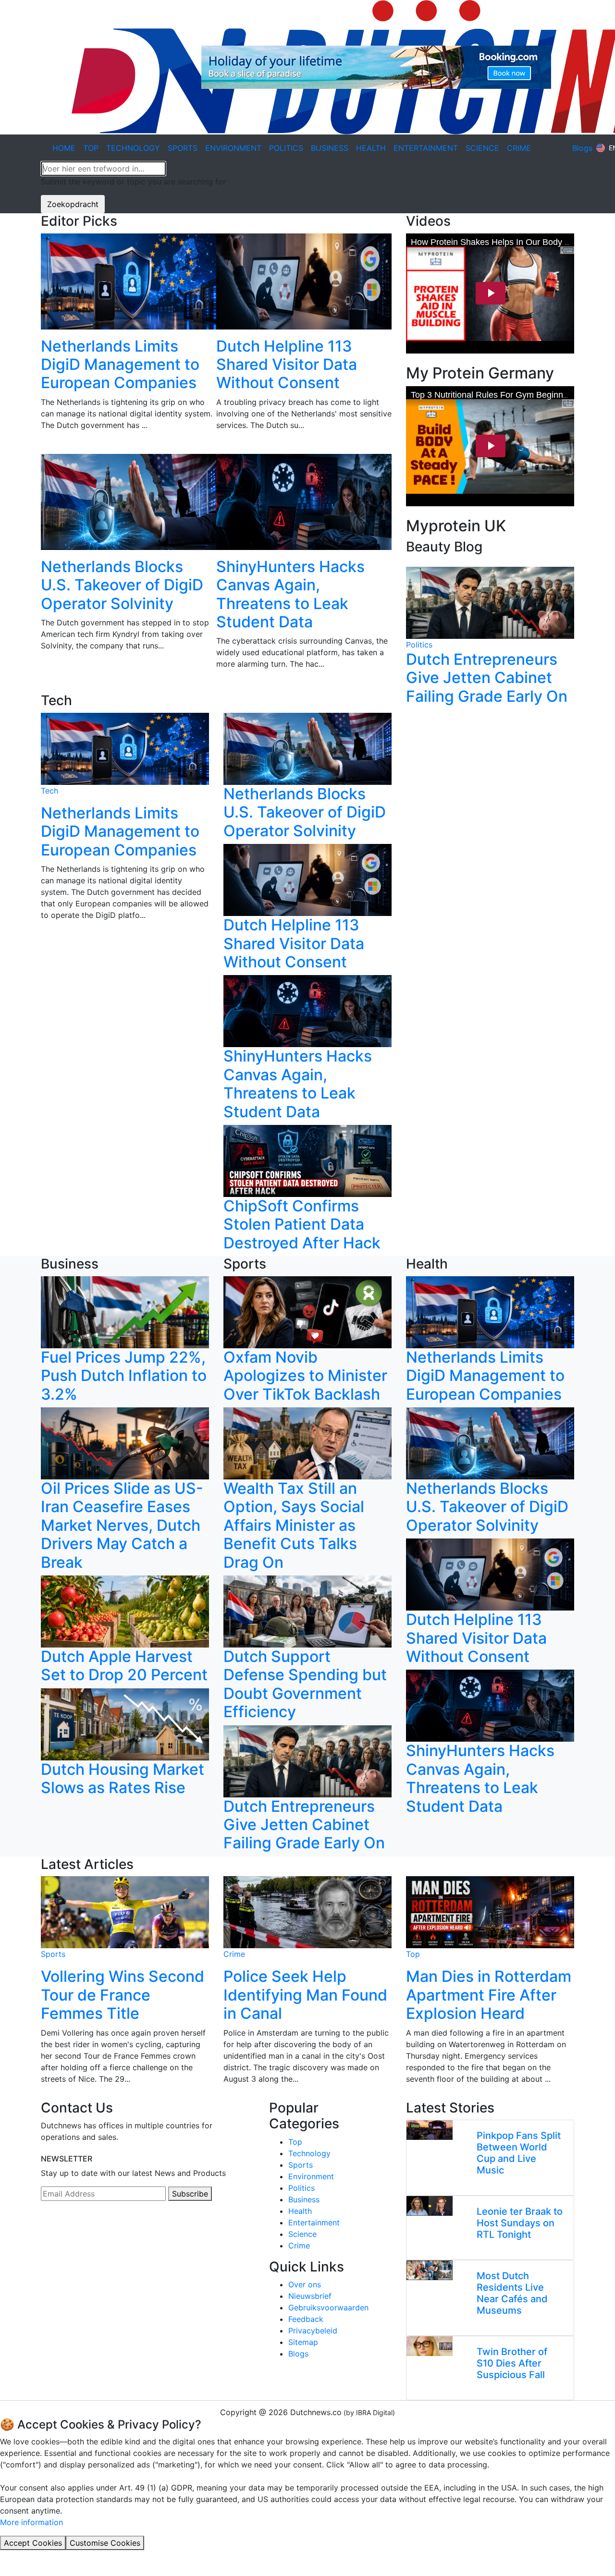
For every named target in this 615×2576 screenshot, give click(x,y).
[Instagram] (68, 2230)
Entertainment (314, 2222)
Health (300, 2211)
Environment (311, 2176)
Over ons (305, 2284)
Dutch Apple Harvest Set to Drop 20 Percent (124, 1666)
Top (413, 1954)
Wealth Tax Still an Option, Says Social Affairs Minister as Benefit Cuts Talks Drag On (294, 1525)
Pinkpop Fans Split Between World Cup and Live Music (519, 2153)
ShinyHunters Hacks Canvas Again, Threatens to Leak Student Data (290, 594)
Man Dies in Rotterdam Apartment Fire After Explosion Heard (489, 1995)
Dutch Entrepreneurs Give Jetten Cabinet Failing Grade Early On (487, 678)
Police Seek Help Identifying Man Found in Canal (305, 1995)
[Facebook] (56, 2230)
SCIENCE (482, 148)
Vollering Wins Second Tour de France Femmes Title (123, 1995)
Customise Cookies (105, 2543)
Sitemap (303, 2342)
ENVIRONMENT (233, 148)
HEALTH (371, 148)
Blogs (582, 148)
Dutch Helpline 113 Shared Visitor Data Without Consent (287, 365)
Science (302, 2234)
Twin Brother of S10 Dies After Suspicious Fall (512, 2363)
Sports (53, 1954)
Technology (309, 2153)
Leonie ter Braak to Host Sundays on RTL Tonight (520, 2223)
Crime (234, 1954)
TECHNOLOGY (133, 148)
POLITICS (286, 148)
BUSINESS (330, 148)
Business (304, 2199)
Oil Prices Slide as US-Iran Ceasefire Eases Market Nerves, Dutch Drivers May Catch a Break (122, 1525)
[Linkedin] (44, 2230)
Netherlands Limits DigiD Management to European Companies (120, 365)
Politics (419, 645)
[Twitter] (80, 2230)
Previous (34, 463)
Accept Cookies (33, 2543)
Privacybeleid (313, 2331)
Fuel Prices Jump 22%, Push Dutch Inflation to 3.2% (124, 1376)
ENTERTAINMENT (426, 148)
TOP (91, 148)
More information (31, 2522)
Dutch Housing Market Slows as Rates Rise (123, 1778)
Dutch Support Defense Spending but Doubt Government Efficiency (305, 1684)
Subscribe (190, 2194)
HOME (64, 148)
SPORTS (183, 148)
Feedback (306, 2319)
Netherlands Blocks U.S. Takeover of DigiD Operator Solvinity (122, 585)
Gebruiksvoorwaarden (328, 2307)
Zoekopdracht (73, 204)
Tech (49, 791)
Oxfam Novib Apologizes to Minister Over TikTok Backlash (305, 1376)
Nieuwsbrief (310, 2296)
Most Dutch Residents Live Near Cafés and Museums (512, 2293)
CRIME (519, 148)
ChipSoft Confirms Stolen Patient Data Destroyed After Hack (302, 1224)
